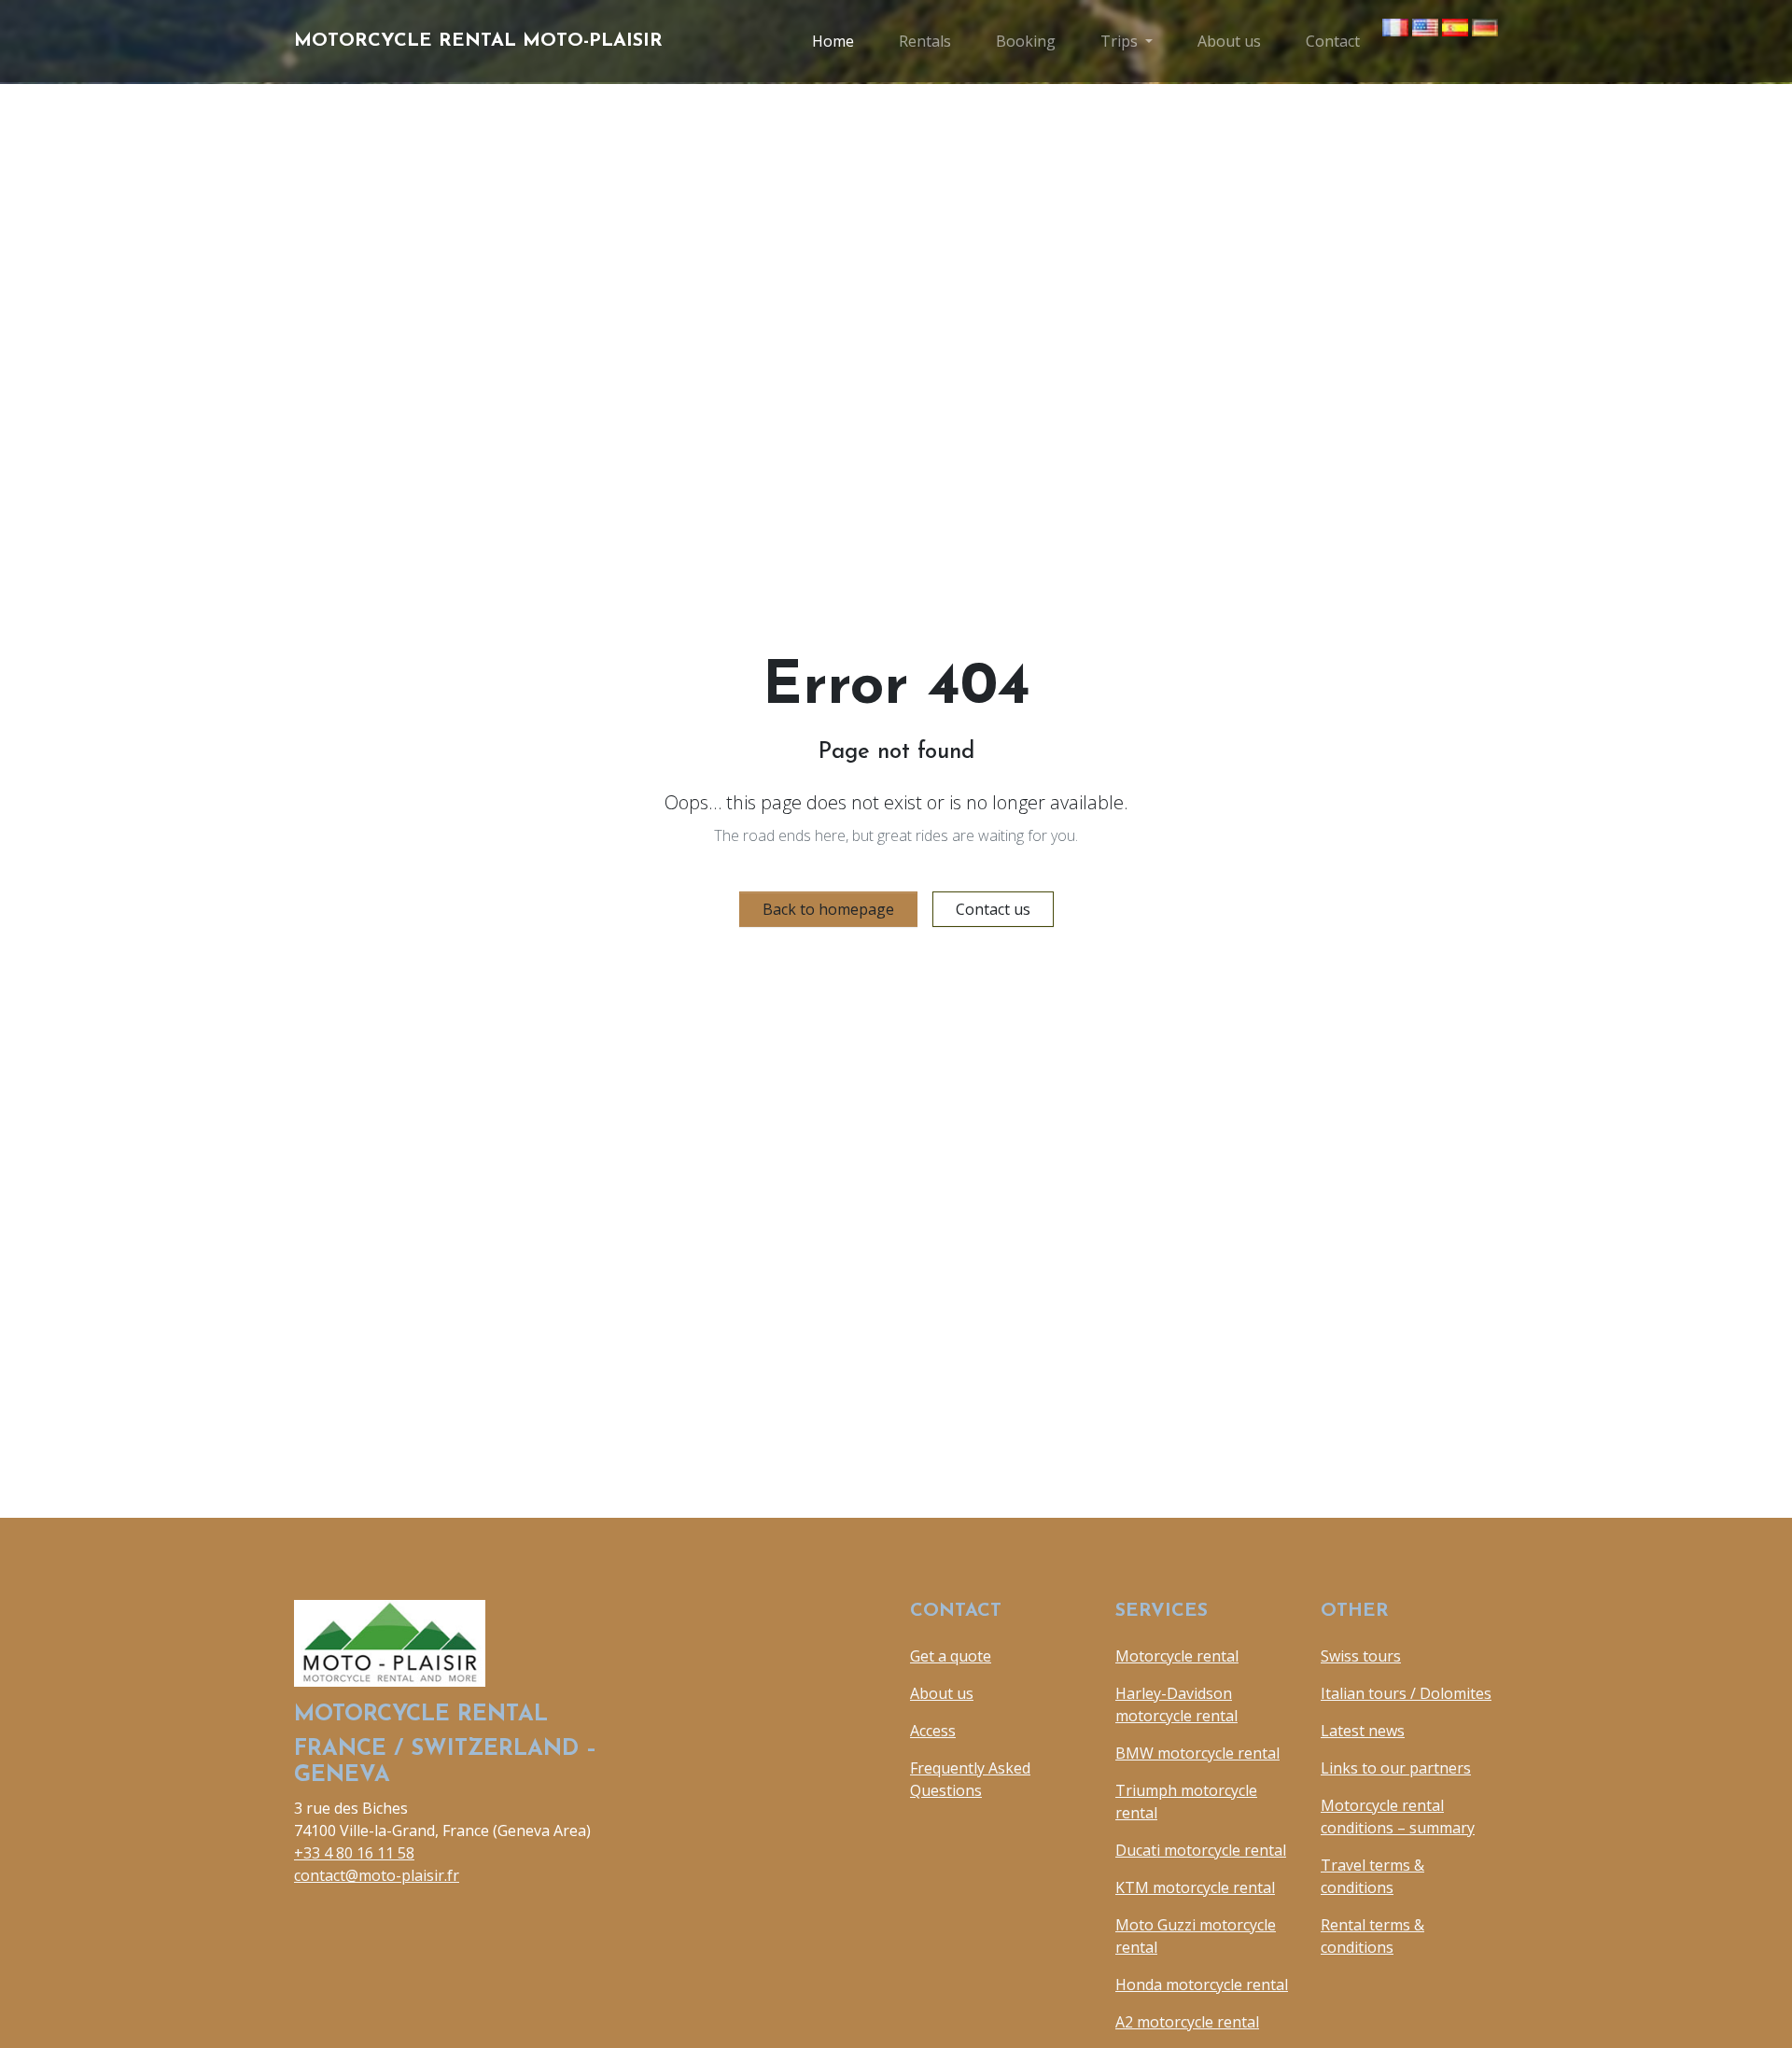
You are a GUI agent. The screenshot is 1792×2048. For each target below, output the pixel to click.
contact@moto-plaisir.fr (377, 1875)
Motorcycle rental (1177, 1656)
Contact (1333, 41)
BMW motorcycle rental (1197, 1753)
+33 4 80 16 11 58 (354, 1853)
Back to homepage (828, 909)
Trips (1119, 41)
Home (833, 41)
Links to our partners (1396, 1768)
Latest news (1363, 1731)
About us (1229, 41)
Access (933, 1731)
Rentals (925, 41)
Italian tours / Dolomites (1406, 1693)
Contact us (993, 909)
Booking (1026, 41)
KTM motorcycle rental (1195, 1887)
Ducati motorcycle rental (1201, 1850)
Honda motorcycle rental (1202, 1985)
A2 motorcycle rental (1187, 2022)
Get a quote (951, 1656)
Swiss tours (1361, 1656)
